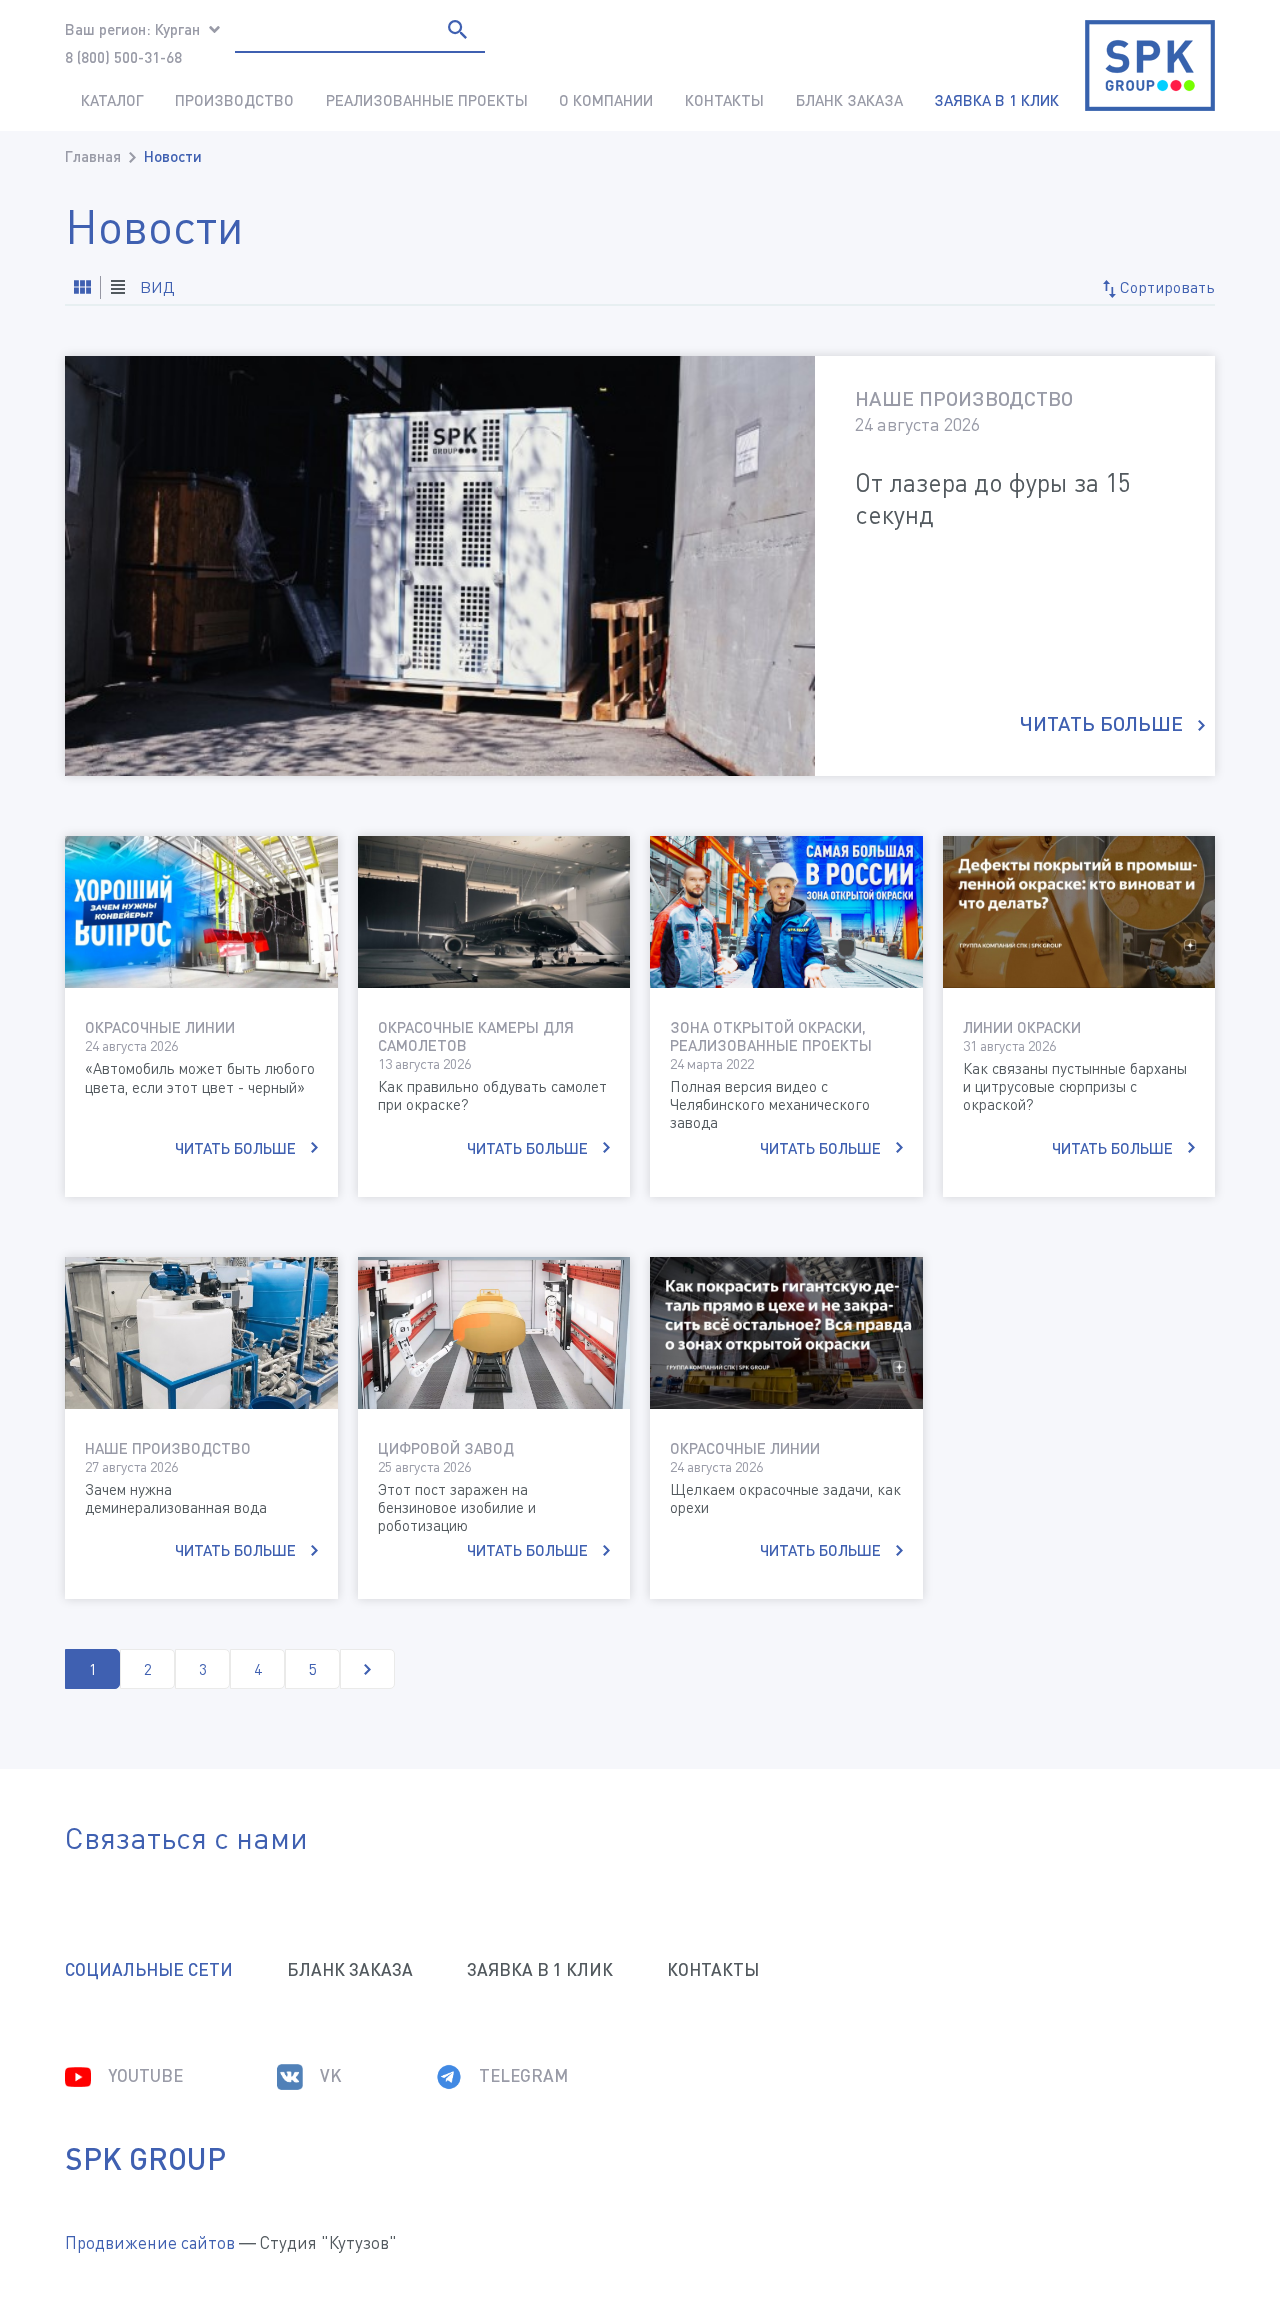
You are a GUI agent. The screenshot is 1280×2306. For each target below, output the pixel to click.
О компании (606, 100)
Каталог (112, 100)
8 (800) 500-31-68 (123, 57)
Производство (234, 100)
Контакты (724, 100)
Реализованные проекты (427, 100)
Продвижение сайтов (150, 2242)
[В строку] (82, 287)
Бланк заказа (849, 100)
